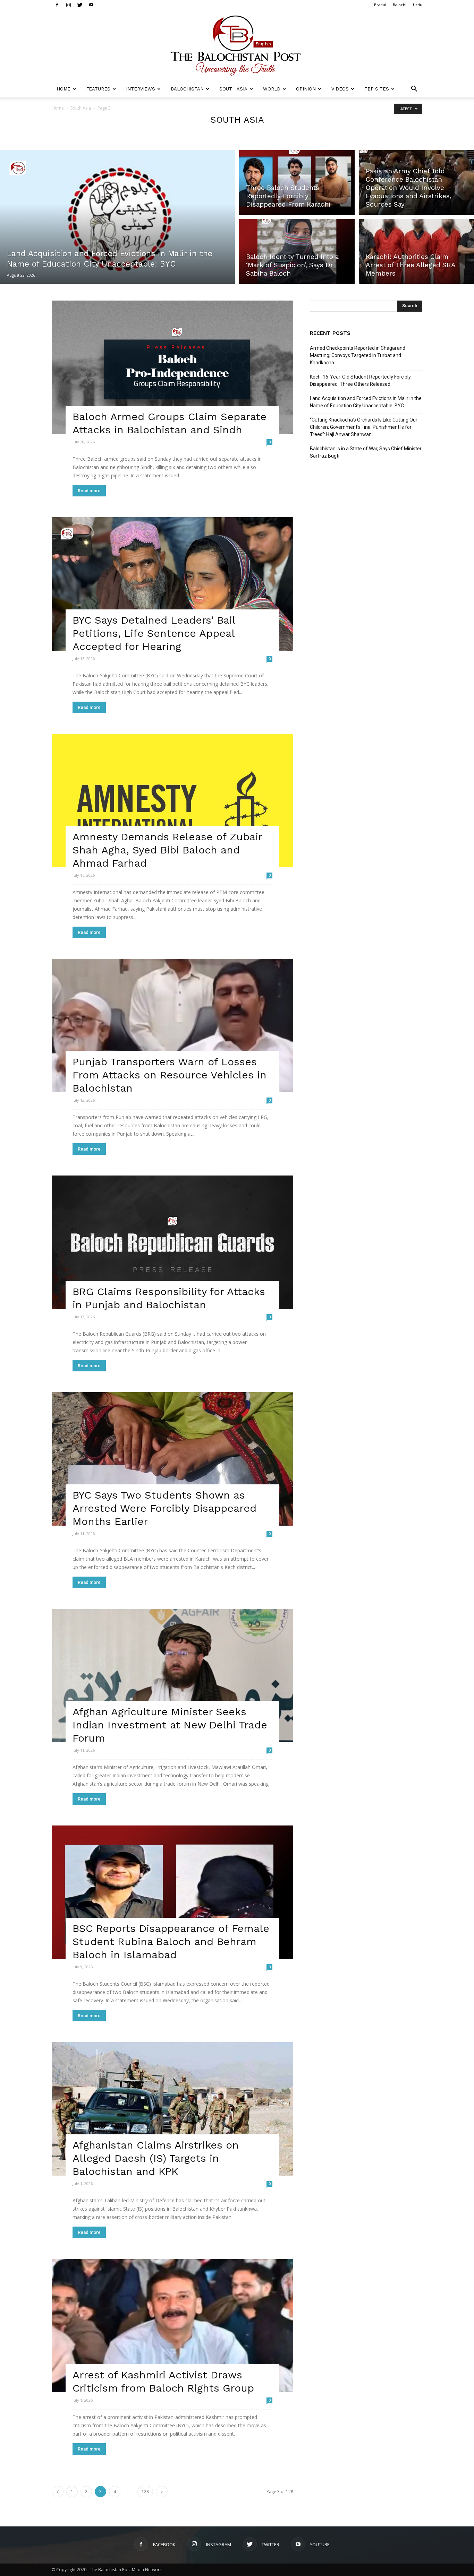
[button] (414, 90)
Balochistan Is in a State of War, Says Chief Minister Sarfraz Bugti (366, 452)
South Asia (233, 89)
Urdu (418, 5)
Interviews (141, 89)
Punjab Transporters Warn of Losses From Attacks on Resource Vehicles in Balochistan (170, 1075)
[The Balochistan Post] (237, 45)
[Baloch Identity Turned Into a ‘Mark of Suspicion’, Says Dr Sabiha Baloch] (297, 253)
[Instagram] (68, 5)
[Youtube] (91, 5)
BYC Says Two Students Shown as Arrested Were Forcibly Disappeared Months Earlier (164, 1508)
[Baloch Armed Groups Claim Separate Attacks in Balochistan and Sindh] (172, 367)
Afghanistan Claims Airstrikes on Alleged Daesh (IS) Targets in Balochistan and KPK (156, 2158)
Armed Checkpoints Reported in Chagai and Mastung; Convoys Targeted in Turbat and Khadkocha (358, 355)
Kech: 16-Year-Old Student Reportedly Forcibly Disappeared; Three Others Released (360, 380)
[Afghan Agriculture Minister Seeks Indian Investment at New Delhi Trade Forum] (172, 1676)
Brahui (380, 5)
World (272, 89)
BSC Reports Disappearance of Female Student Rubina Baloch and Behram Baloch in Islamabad (171, 1941)
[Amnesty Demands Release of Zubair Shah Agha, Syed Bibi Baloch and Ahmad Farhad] (172, 801)
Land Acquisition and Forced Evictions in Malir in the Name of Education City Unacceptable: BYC (366, 402)
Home (64, 89)
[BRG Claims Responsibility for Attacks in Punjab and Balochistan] (172, 1242)
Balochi (400, 5)
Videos (340, 89)
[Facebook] (57, 5)
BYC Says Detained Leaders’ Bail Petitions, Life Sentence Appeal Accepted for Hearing (154, 633)
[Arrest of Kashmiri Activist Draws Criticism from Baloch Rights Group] (172, 2326)
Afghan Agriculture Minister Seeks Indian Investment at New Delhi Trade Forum (170, 1725)
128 (145, 2492)
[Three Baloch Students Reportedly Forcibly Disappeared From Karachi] (297, 181)
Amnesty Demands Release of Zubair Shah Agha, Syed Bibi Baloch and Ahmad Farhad (167, 850)
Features (98, 89)
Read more (89, 491)
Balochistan (187, 89)
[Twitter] (80, 5)
